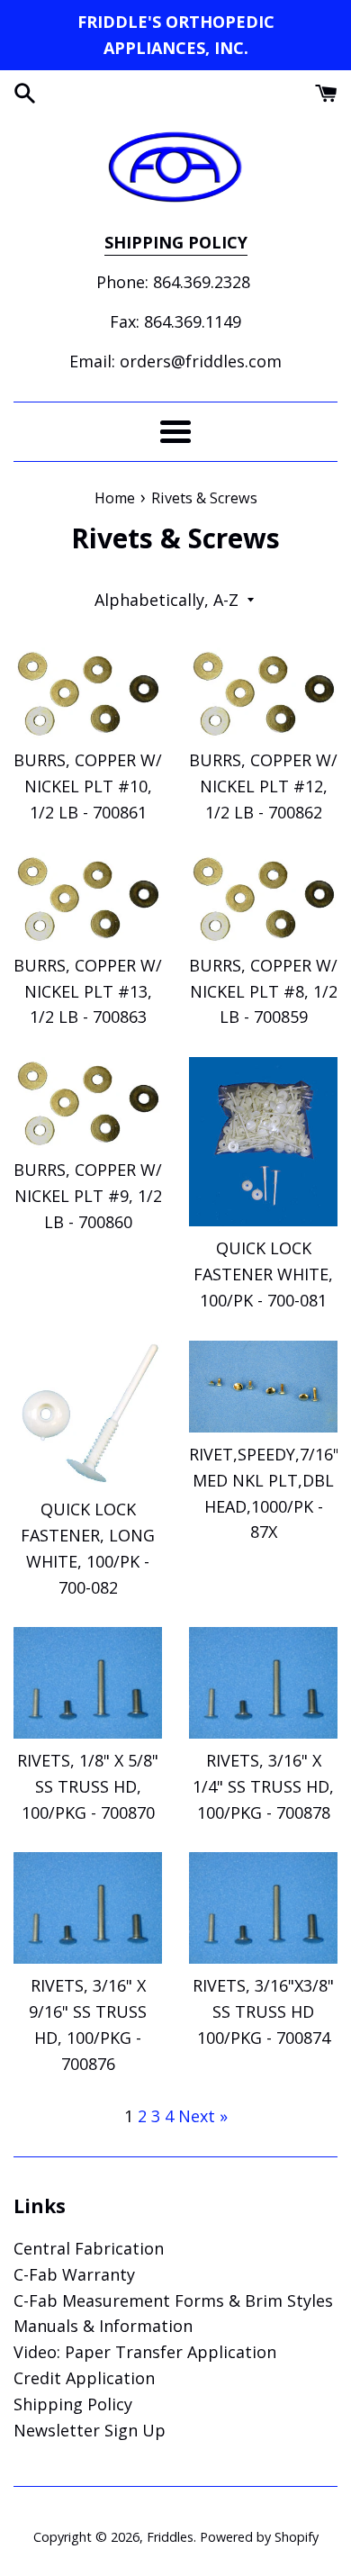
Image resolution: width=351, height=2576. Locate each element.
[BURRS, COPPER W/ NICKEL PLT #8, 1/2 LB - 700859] (263, 898)
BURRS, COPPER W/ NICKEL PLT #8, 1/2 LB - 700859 (263, 991)
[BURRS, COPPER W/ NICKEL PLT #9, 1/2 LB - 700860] (88, 1103)
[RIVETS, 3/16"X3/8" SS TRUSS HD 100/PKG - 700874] (263, 1908)
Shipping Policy (73, 2404)
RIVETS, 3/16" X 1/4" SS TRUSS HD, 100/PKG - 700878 (263, 1786)
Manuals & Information (103, 2326)
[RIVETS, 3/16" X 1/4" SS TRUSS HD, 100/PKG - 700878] (263, 1683)
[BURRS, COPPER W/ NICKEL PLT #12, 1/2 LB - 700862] (263, 693)
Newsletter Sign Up (90, 2430)
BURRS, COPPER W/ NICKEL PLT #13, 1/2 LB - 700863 (88, 991)
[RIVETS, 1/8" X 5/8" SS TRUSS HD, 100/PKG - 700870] (88, 1683)
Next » (203, 2116)
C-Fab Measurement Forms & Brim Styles (173, 2300)
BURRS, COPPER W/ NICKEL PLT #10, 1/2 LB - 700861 (88, 786)
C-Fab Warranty (74, 2274)
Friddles (170, 2537)
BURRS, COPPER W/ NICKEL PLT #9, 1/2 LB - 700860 (88, 1196)
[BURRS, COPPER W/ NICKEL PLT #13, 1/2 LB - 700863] (88, 898)
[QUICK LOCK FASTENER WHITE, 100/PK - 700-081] (263, 1142)
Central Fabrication (89, 2248)
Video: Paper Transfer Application (145, 2352)
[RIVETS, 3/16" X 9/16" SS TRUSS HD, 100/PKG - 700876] (88, 1908)
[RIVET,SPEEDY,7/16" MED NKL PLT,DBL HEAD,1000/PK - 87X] (263, 1387)
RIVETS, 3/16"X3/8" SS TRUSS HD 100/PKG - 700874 (263, 2011)
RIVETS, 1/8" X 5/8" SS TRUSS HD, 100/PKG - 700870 (88, 1786)
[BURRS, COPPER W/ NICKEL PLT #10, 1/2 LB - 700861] (88, 693)
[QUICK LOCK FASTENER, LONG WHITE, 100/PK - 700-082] (88, 1414)
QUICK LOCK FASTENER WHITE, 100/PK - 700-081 (263, 1274)
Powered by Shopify (259, 2537)
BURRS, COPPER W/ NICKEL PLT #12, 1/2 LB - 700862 (263, 786)
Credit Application (84, 2378)
